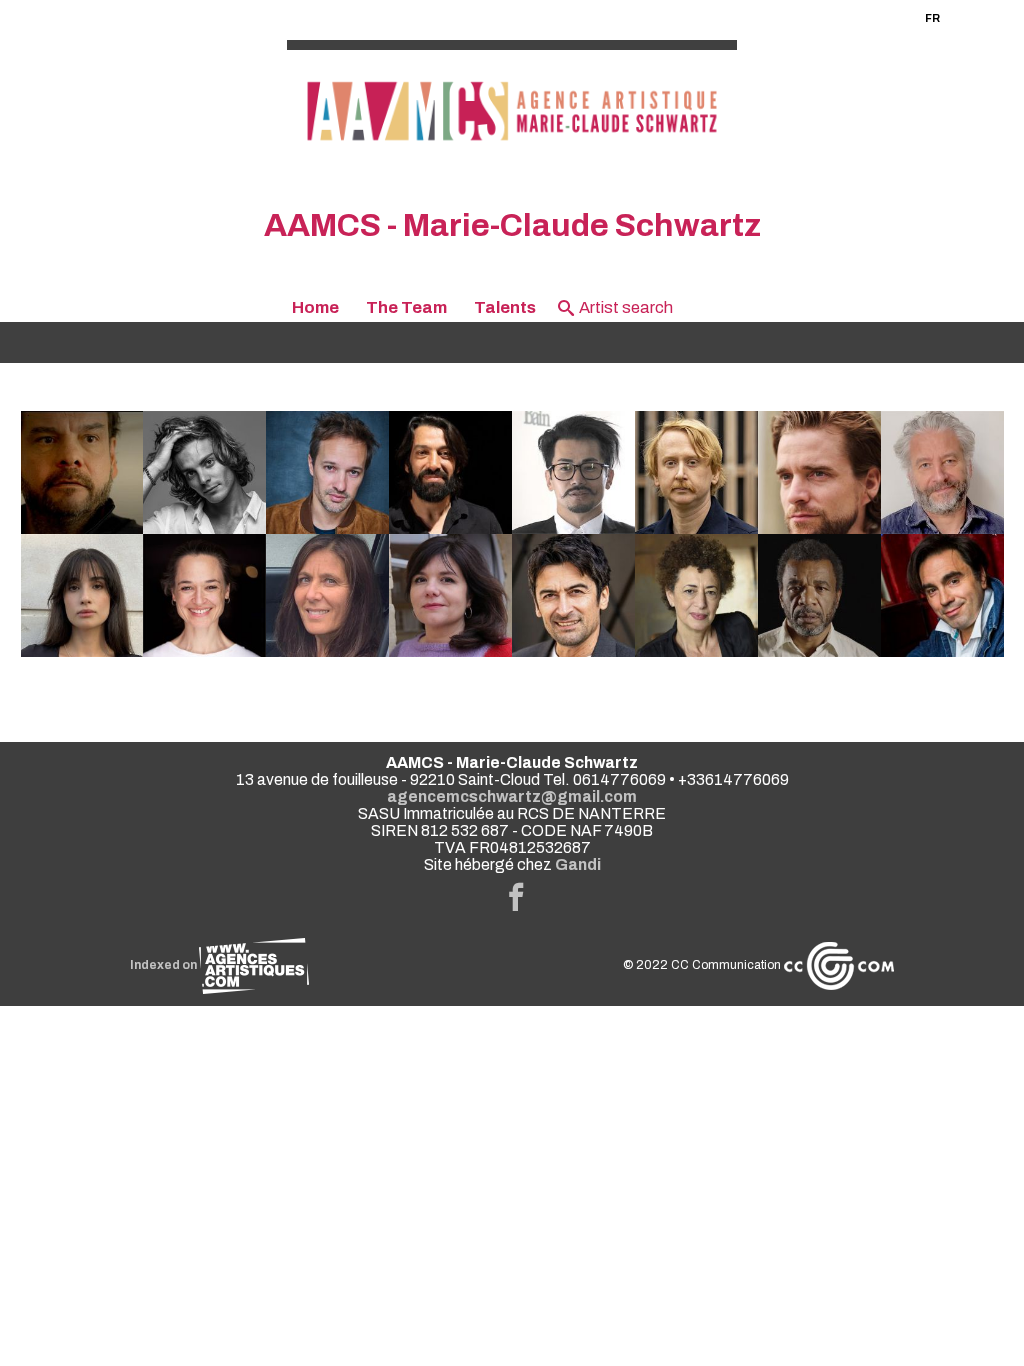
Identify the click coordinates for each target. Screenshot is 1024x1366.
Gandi (578, 864)
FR (932, 18)
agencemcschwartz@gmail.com (512, 796)
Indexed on (164, 965)
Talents (505, 307)
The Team (406, 307)
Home (315, 307)
